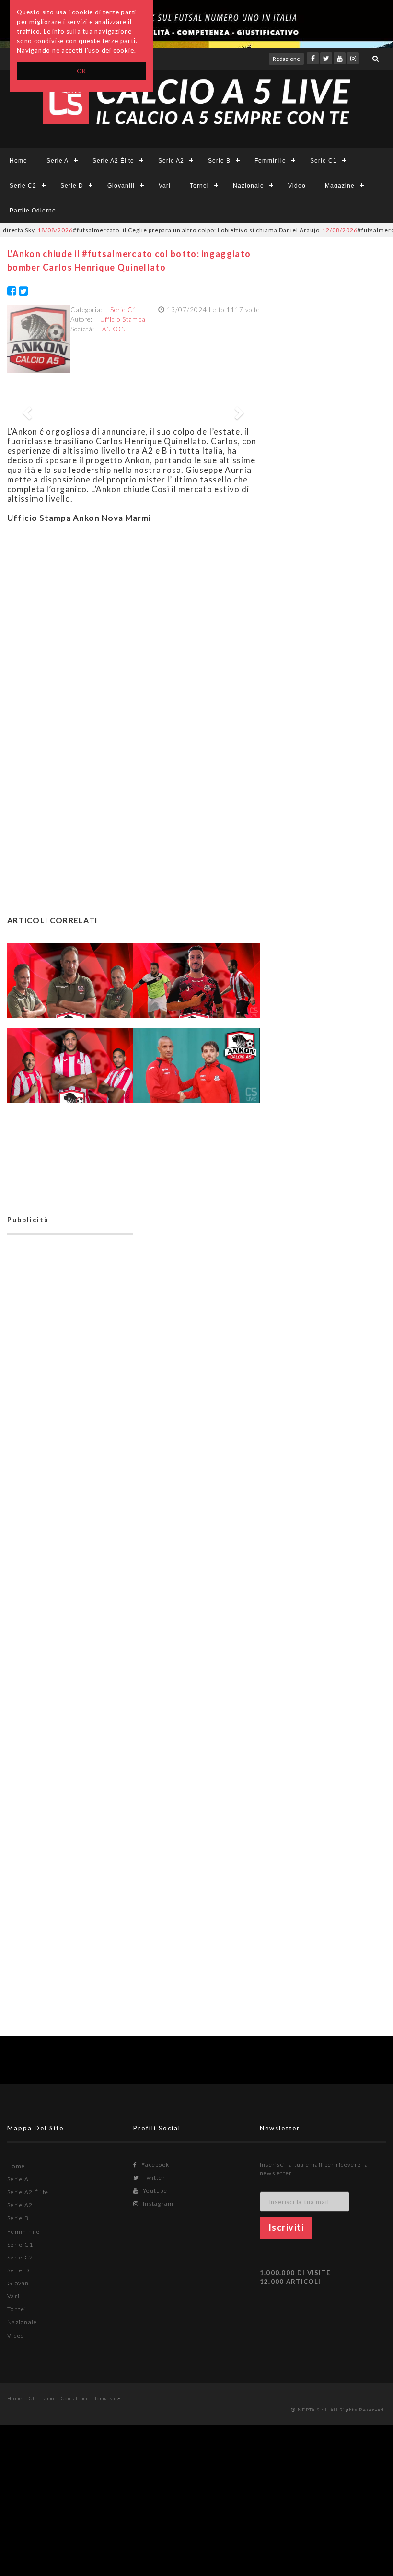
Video (297, 186)
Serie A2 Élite (113, 161)
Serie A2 (171, 161)
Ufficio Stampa (123, 319)
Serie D (72, 186)
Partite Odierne (33, 211)
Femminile (270, 161)
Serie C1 (324, 161)
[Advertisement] (133, 619)
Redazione (286, 59)
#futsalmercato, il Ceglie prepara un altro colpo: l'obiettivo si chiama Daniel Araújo (151, 230)
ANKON (114, 329)
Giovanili (121, 186)
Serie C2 (23, 186)
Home (18, 161)
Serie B (219, 161)
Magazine (340, 186)
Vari (165, 186)
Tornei (199, 186)
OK (82, 71)
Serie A (58, 161)
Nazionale (249, 186)
